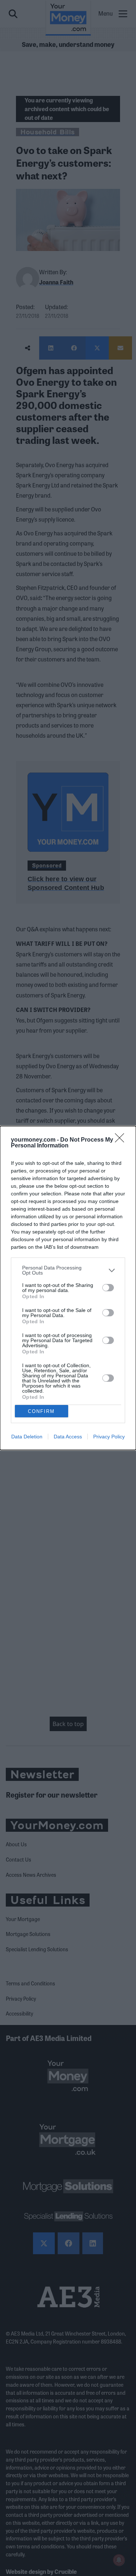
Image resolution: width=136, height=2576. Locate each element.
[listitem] (68, 1270)
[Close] (122, 1140)
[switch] (108, 1288)
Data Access (68, 1437)
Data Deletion (27, 1437)
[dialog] (68, 1288)
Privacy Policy (109, 1437)
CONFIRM (41, 1411)
